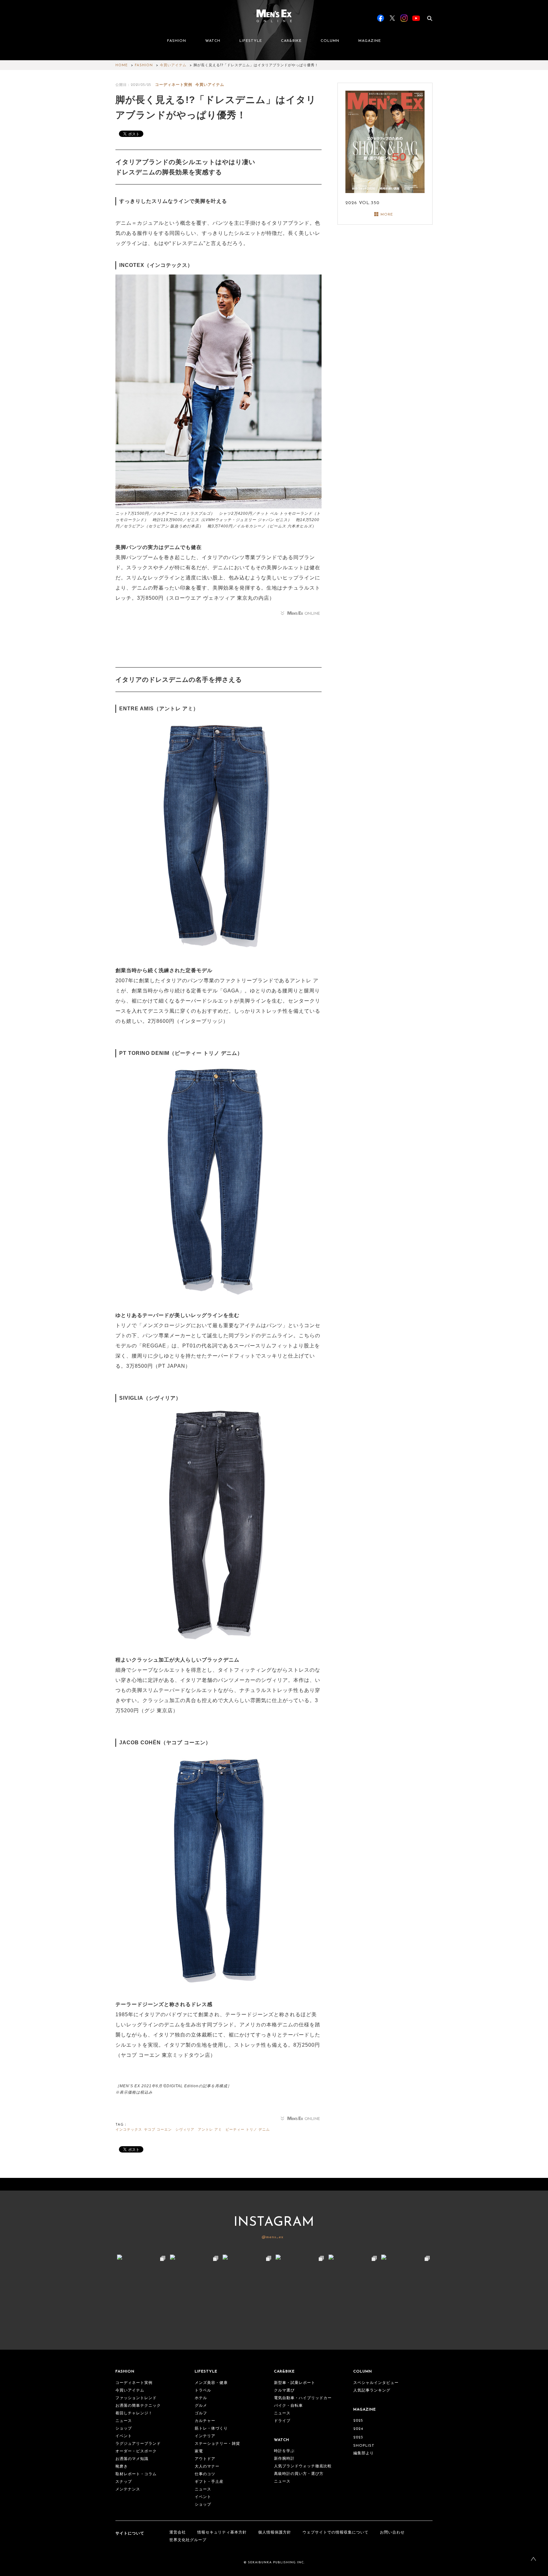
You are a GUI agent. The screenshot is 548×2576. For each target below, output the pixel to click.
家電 (199, 2451)
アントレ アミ (210, 2130)
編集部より (364, 2453)
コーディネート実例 (174, 85)
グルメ (201, 2406)
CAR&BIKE (291, 41)
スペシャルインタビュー (376, 2383)
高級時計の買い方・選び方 (299, 2474)
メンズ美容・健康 (211, 2383)
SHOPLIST (364, 2446)
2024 (358, 2429)
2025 (358, 2421)
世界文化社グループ (188, 2540)
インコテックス (129, 2130)
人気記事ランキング (372, 2391)
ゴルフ (201, 2413)
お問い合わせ (392, 2533)
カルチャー (205, 2421)
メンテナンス (128, 2489)
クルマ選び (284, 2391)
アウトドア (205, 2459)
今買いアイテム (173, 65)
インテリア (205, 2436)
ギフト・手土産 (209, 2482)
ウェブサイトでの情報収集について (336, 2533)
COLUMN (330, 41)
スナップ (124, 2482)
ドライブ (282, 2421)
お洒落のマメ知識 (132, 2459)
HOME (122, 65)
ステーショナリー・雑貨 (217, 2444)
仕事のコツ (205, 2474)
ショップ (124, 2429)
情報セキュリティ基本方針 (222, 2533)
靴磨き (122, 2467)
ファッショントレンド (136, 2398)
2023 (358, 2437)
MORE (387, 215)
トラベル (203, 2391)
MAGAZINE (370, 41)
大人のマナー (207, 2467)
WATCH (213, 41)
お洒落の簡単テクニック (138, 2406)
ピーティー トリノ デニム (248, 2130)
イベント (124, 2436)
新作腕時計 (284, 2459)
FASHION (177, 41)
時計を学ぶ (284, 2451)
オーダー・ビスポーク (136, 2451)
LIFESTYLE (251, 41)
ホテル (201, 2398)
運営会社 (178, 2533)
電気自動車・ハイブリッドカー (303, 2398)
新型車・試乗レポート (295, 2383)
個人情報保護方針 (275, 2533)
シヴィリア (185, 2130)
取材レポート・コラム (136, 2474)
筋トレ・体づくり (211, 2429)
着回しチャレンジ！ (134, 2413)
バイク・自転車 (288, 2406)
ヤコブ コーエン (158, 2130)
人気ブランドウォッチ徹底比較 (303, 2466)
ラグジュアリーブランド (138, 2444)
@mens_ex (273, 2237)
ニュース (124, 2421)
